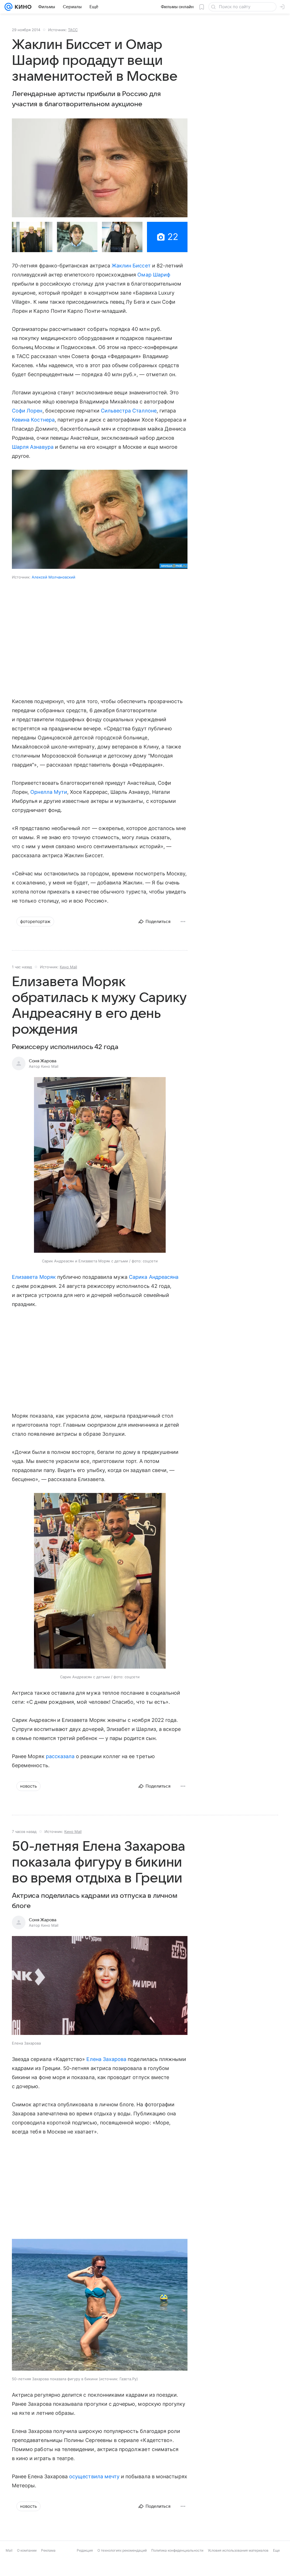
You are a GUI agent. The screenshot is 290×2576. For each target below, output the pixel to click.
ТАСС (73, 30)
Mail (9, 2550)
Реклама (48, 2550)
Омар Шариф (154, 275)
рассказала (60, 1756)
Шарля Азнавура (33, 447)
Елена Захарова (106, 2059)
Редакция (85, 2550)
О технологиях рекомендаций (122, 2550)
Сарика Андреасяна (154, 1277)
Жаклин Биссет (131, 266)
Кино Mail (68, 967)
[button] (100, 168)
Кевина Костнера (33, 420)
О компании (27, 2550)
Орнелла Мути (49, 792)
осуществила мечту (94, 2476)
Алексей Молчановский (54, 577)
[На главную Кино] (22, 7)
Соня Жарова (43, 1061)
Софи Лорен (27, 411)
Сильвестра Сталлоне (129, 411)
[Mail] (8, 7)
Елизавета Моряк (34, 1277)
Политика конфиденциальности (177, 2550)
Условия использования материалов (238, 2550)
